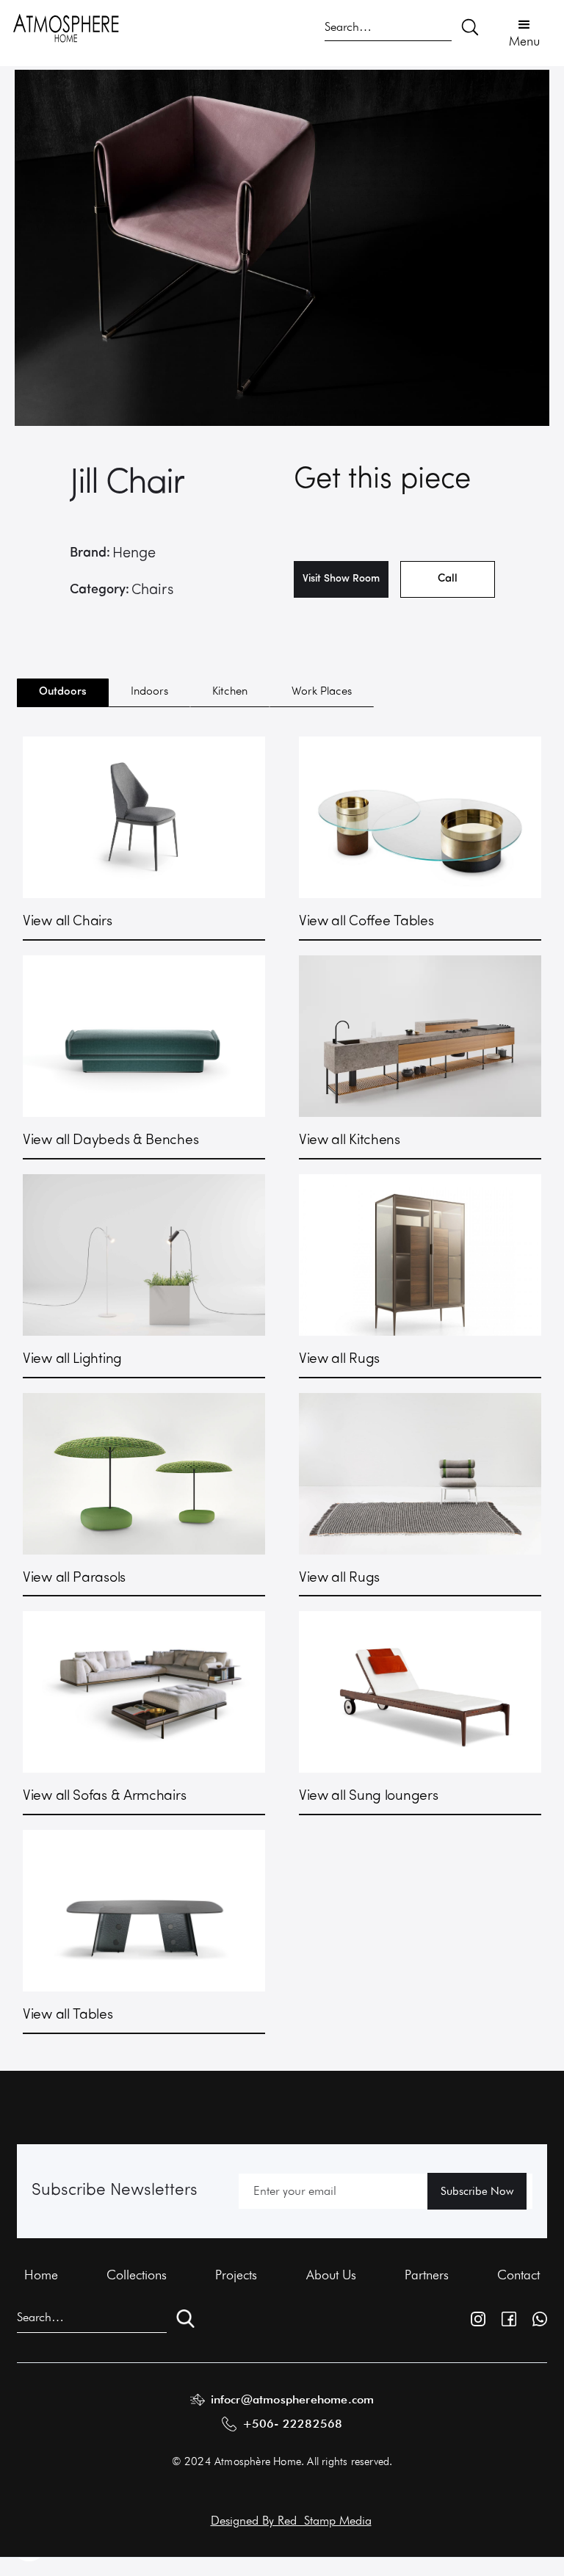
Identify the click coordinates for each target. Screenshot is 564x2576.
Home (41, 2275)
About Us (331, 2275)
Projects (236, 2275)
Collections (137, 2275)
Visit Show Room (341, 579)
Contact (518, 2275)
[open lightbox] (282, 248)
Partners (427, 2275)
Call (448, 579)
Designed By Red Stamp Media (291, 2520)
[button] (524, 32)
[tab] (63, 693)
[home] (66, 27)
